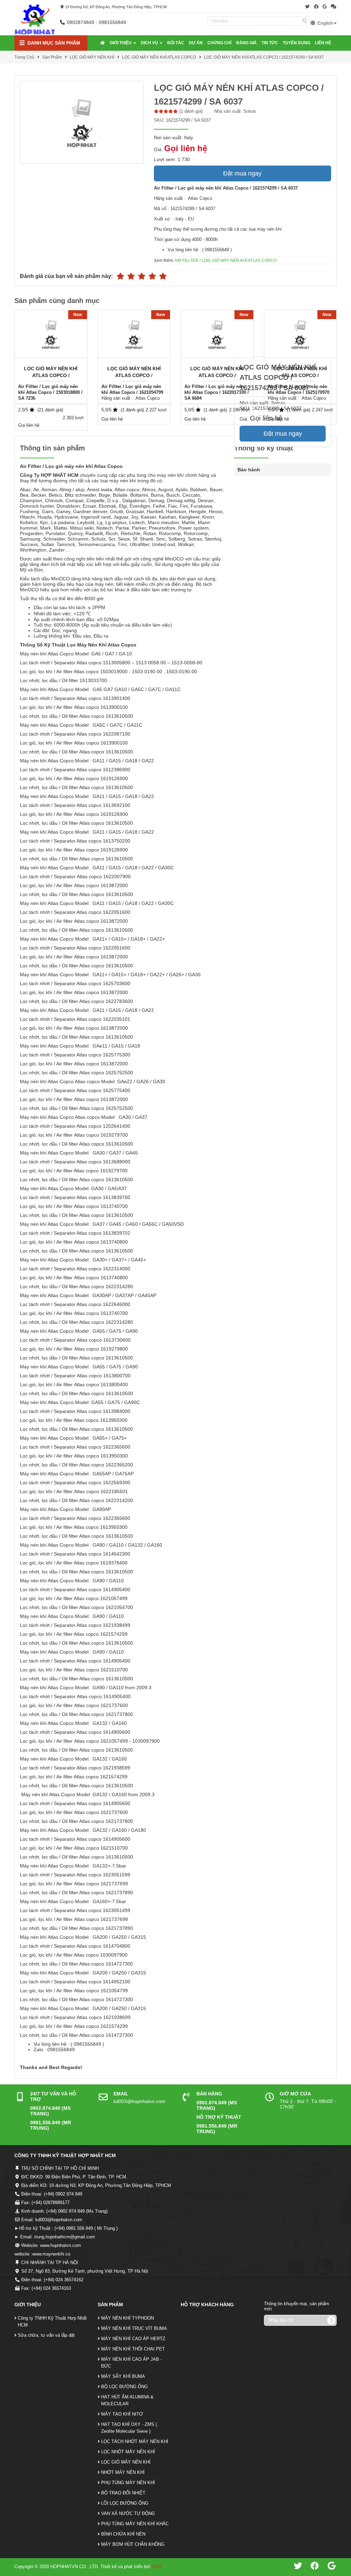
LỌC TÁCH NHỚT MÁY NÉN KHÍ (135, 2441)
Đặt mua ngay (242, 173)
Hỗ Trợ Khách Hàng (207, 2305)
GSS (157, 2567)
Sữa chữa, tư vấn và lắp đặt (46, 2335)
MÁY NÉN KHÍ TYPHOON (128, 2318)
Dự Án (196, 43)
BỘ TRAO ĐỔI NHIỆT (123, 2493)
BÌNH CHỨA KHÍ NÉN (123, 2534)
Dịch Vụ (150, 43)
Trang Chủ (24, 57)
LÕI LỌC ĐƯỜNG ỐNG (125, 2503)
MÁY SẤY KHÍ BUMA (123, 2376)
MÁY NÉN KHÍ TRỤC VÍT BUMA (134, 2328)
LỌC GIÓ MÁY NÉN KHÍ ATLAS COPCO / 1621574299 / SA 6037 (264, 57)
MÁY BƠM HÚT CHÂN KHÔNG (133, 2544)
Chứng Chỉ (219, 43)
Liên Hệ (323, 43)
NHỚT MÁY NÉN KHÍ (123, 2472)
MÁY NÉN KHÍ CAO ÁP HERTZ (133, 2339)
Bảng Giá (246, 43)
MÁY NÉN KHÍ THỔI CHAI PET (133, 2349)
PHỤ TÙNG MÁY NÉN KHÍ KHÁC (135, 2524)
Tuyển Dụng (296, 43)
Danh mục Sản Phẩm (53, 43)
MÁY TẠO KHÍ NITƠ (122, 2414)
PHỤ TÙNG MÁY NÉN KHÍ (128, 2483)
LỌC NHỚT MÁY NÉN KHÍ (128, 2452)
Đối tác (176, 43)
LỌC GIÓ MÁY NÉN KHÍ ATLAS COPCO (159, 57)
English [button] (325, 23)
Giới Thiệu (121, 43)
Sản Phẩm (52, 57)
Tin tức (270, 43)
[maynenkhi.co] (35, 19)
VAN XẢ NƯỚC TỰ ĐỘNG (128, 2513)
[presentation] (337, 370)
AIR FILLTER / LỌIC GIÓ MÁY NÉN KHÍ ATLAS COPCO (226, 261)
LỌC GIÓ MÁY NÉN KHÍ (92, 57)
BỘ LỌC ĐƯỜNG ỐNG (124, 2387)
